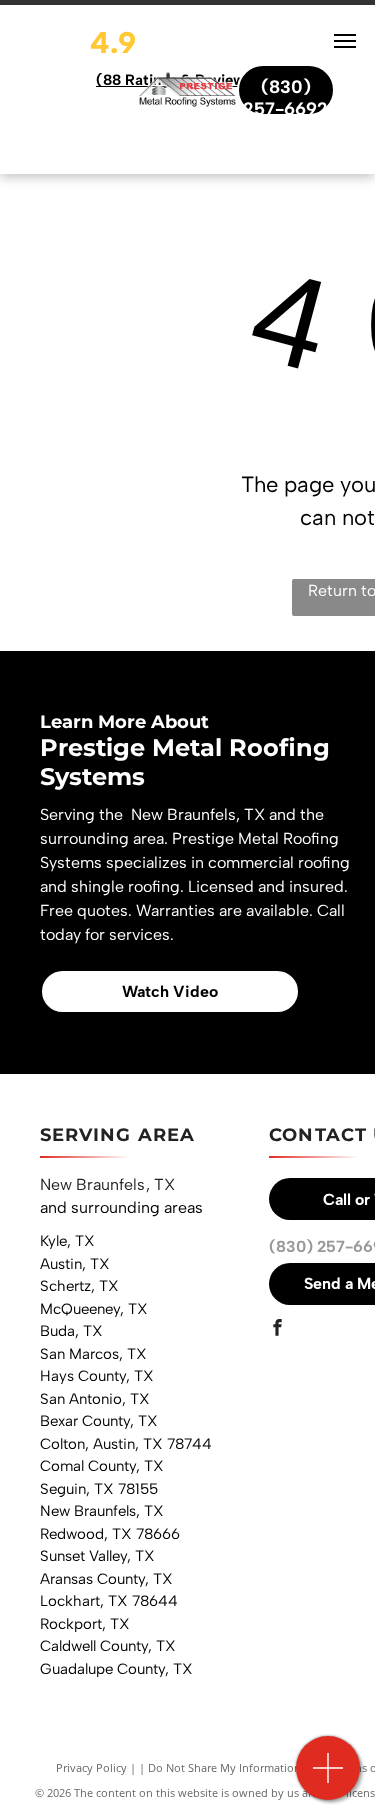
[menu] (345, 41)
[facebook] (277, 1330)
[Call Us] (328, 1778)
